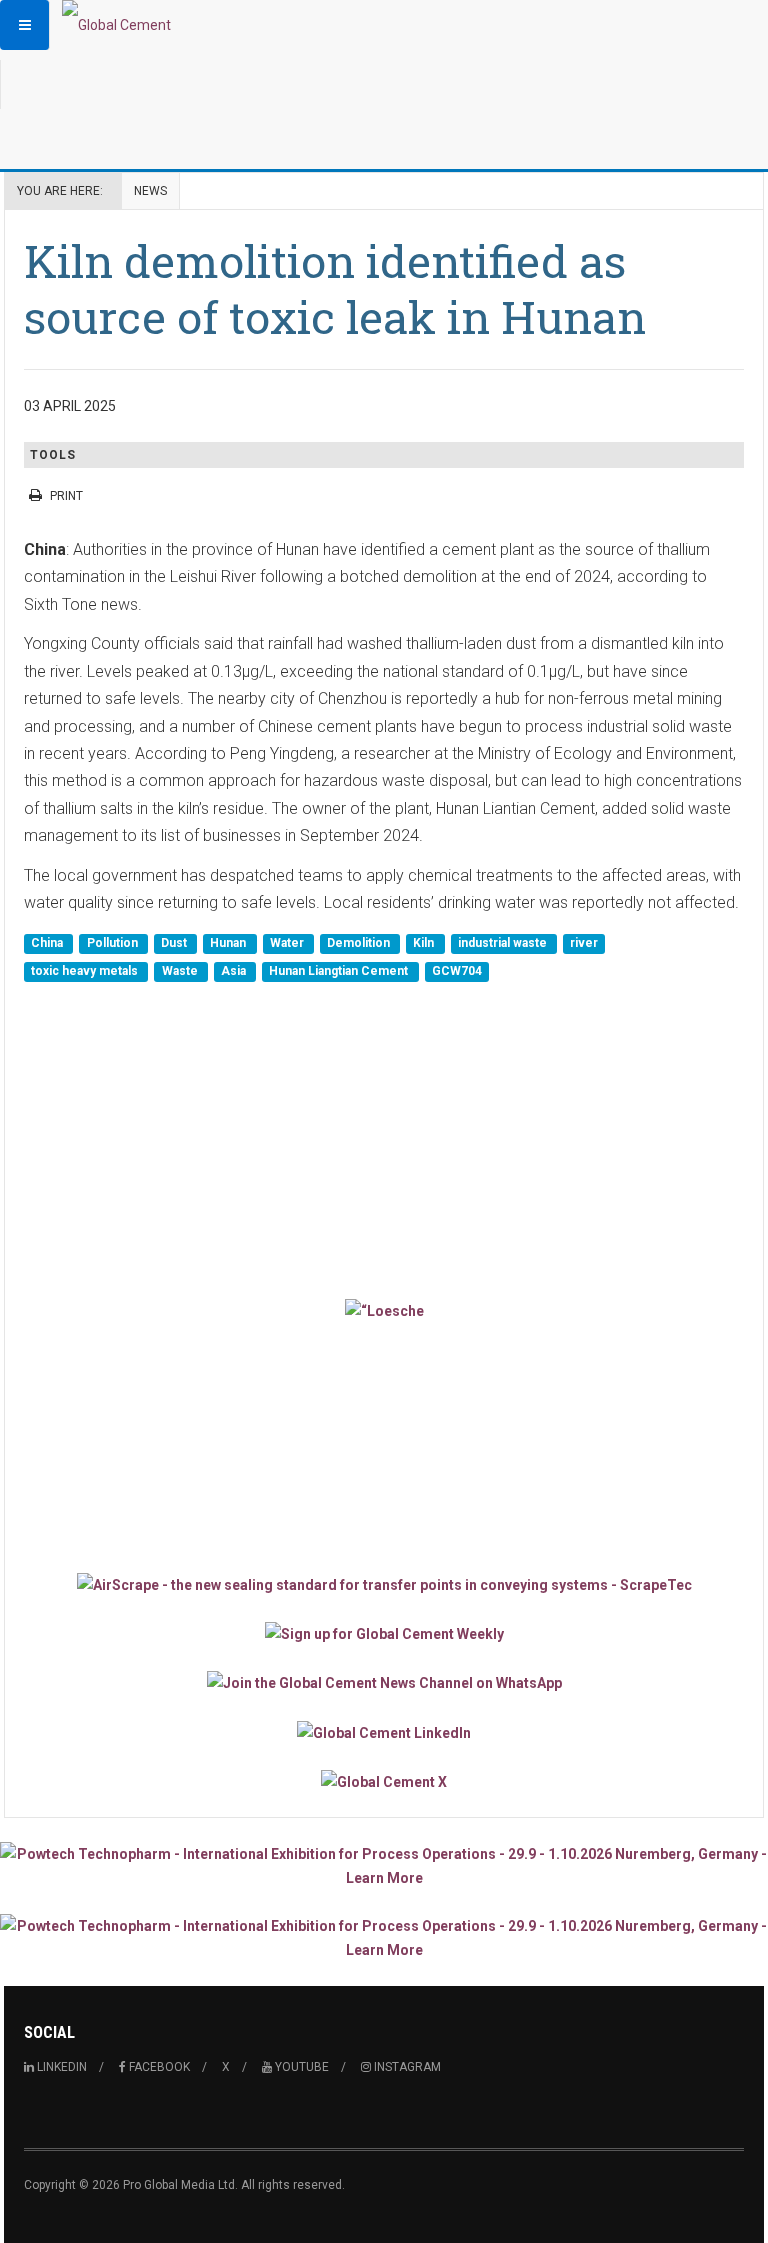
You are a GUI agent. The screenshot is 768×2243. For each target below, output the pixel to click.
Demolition (360, 944)
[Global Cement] (116, 25)
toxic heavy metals (86, 971)
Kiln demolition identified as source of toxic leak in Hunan (335, 288)
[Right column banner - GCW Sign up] (384, 1633)
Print (66, 496)
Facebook (158, 2067)
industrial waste (504, 944)
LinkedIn (60, 2067)
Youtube (300, 2067)
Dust (175, 944)
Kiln (425, 944)
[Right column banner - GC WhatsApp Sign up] (384, 1682)
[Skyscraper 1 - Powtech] (384, 1866)
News (150, 191)
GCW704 (457, 971)
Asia (235, 971)
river (584, 944)
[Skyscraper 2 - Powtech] (384, 1938)
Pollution (114, 944)
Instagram (406, 2067)
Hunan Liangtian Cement (340, 971)
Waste (181, 971)
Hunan (229, 944)
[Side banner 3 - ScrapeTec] (384, 1583)
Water (288, 944)
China (48, 944)
